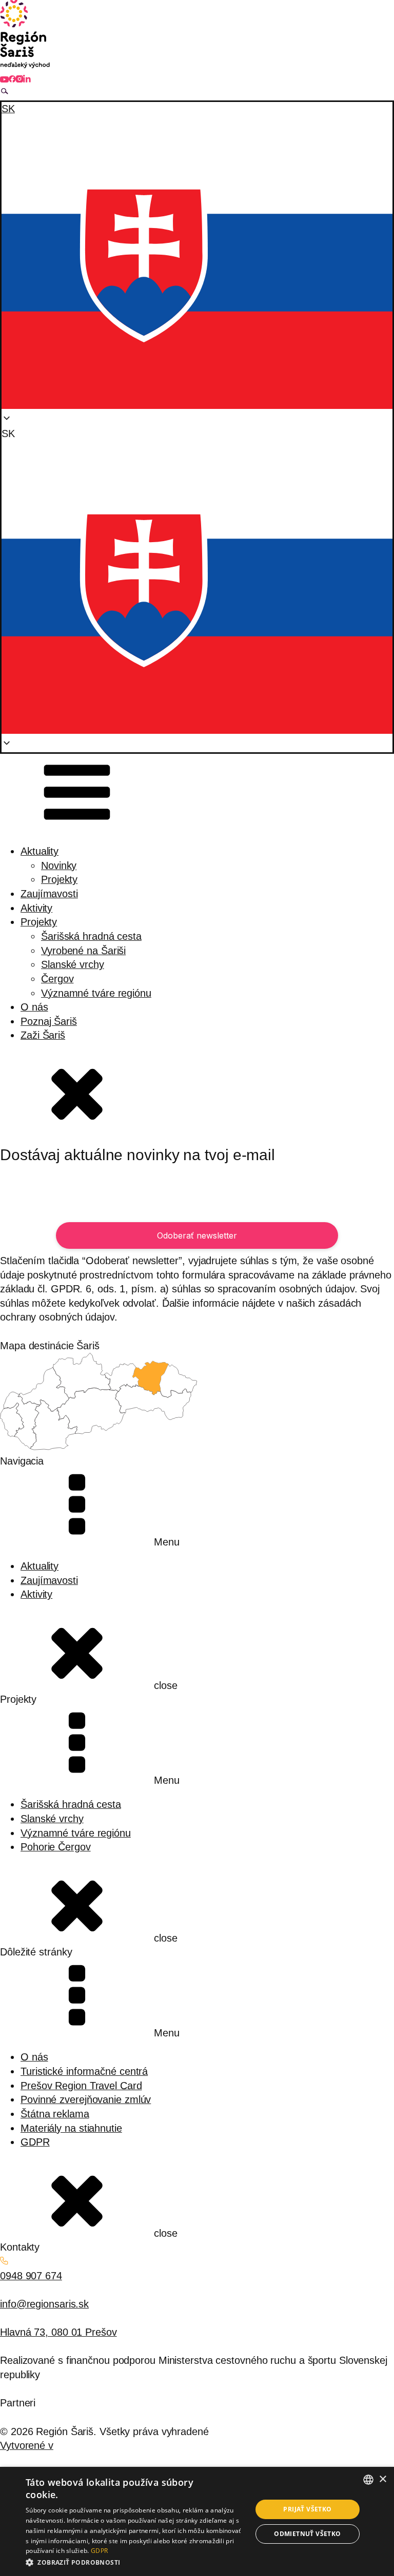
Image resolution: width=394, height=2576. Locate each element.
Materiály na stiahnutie (71, 2128)
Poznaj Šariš (49, 1021)
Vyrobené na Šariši (83, 951)
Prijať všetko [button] (307, 2509)
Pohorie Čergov (56, 1847)
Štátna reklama (55, 2114)
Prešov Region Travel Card (81, 2086)
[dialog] (197, 2521)
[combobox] (368, 2480)
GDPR (35, 2142)
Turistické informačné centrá (84, 2071)
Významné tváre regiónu (96, 993)
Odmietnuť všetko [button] (307, 2534)
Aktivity (36, 908)
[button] (197, 582)
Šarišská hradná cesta (91, 936)
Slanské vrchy (73, 964)
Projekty (59, 879)
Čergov (57, 979)
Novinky (59, 865)
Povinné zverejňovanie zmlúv (86, 2099)
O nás (34, 1007)
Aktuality (40, 851)
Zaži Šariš (43, 1035)
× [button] (382, 2479)
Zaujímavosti (49, 894)
